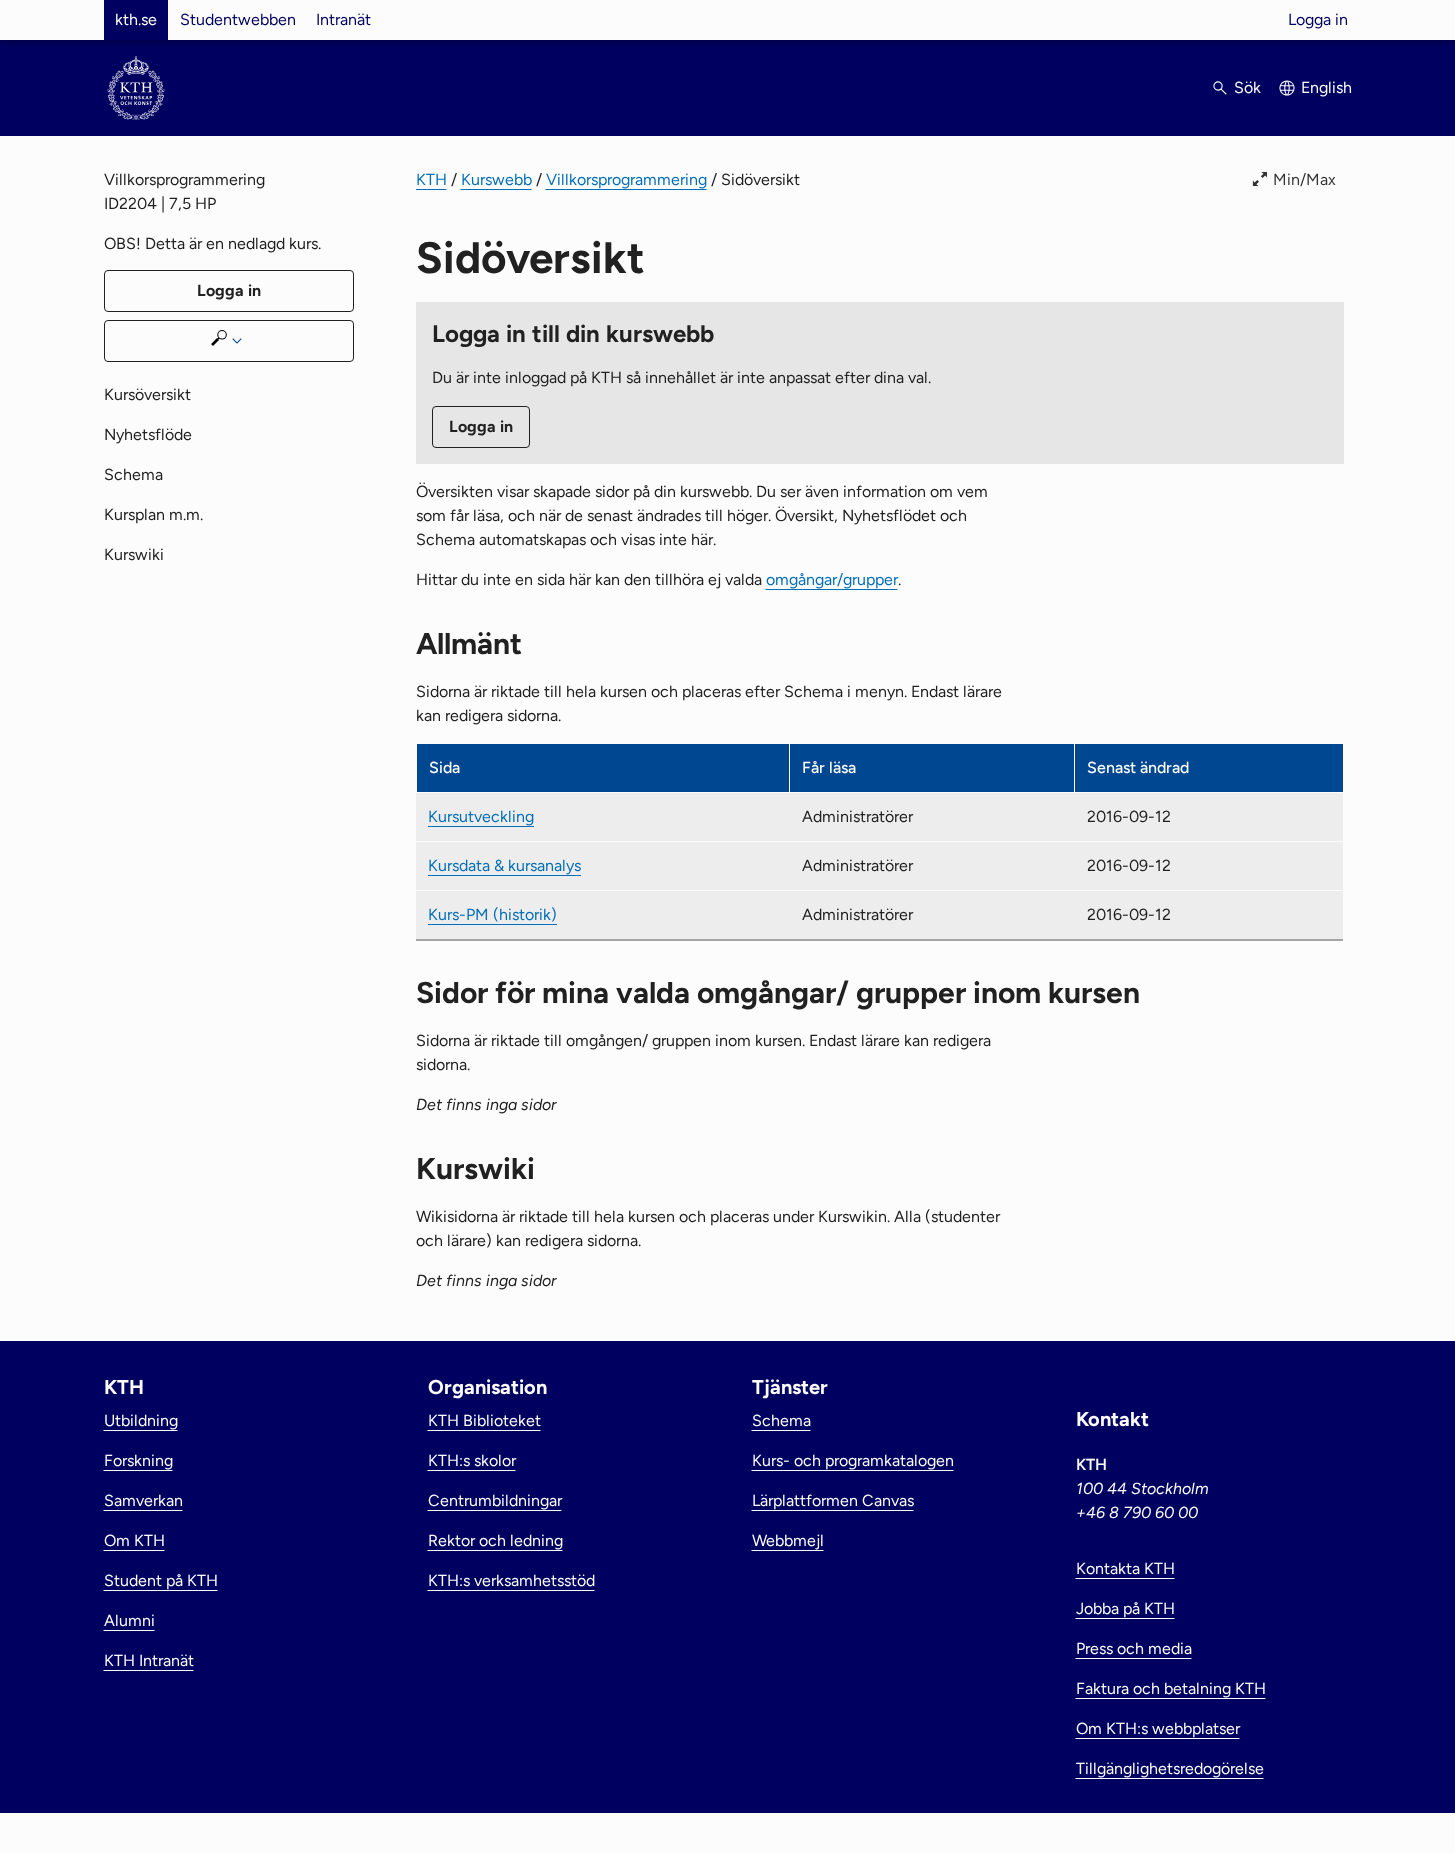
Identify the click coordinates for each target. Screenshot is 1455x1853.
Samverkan (143, 1500)
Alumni (129, 1620)
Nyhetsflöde (148, 434)
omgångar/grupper (832, 579)
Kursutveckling (481, 816)
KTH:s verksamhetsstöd (511, 1580)
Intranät (343, 19)
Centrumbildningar (495, 1500)
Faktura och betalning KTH (1171, 1688)
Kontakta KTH (1125, 1568)
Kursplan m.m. (153, 514)
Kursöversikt (147, 394)
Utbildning (141, 1420)
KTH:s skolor (472, 1460)
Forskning (138, 1460)
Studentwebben (238, 19)
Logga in (1318, 19)
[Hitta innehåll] (229, 341)
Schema (133, 474)
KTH (431, 179)
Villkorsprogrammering (626, 179)
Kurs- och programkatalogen (853, 1460)
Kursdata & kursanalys (504, 865)
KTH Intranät (149, 1660)
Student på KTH (161, 1580)
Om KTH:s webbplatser (1158, 1728)
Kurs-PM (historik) (492, 914)
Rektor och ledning (495, 1540)
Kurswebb (496, 179)
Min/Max (1304, 179)
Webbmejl (788, 1540)
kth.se (136, 19)
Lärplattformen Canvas (833, 1500)
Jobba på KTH (1125, 1608)
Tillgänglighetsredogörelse (1170, 1768)
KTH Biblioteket (484, 1420)
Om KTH (134, 1540)
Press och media (1134, 1648)
